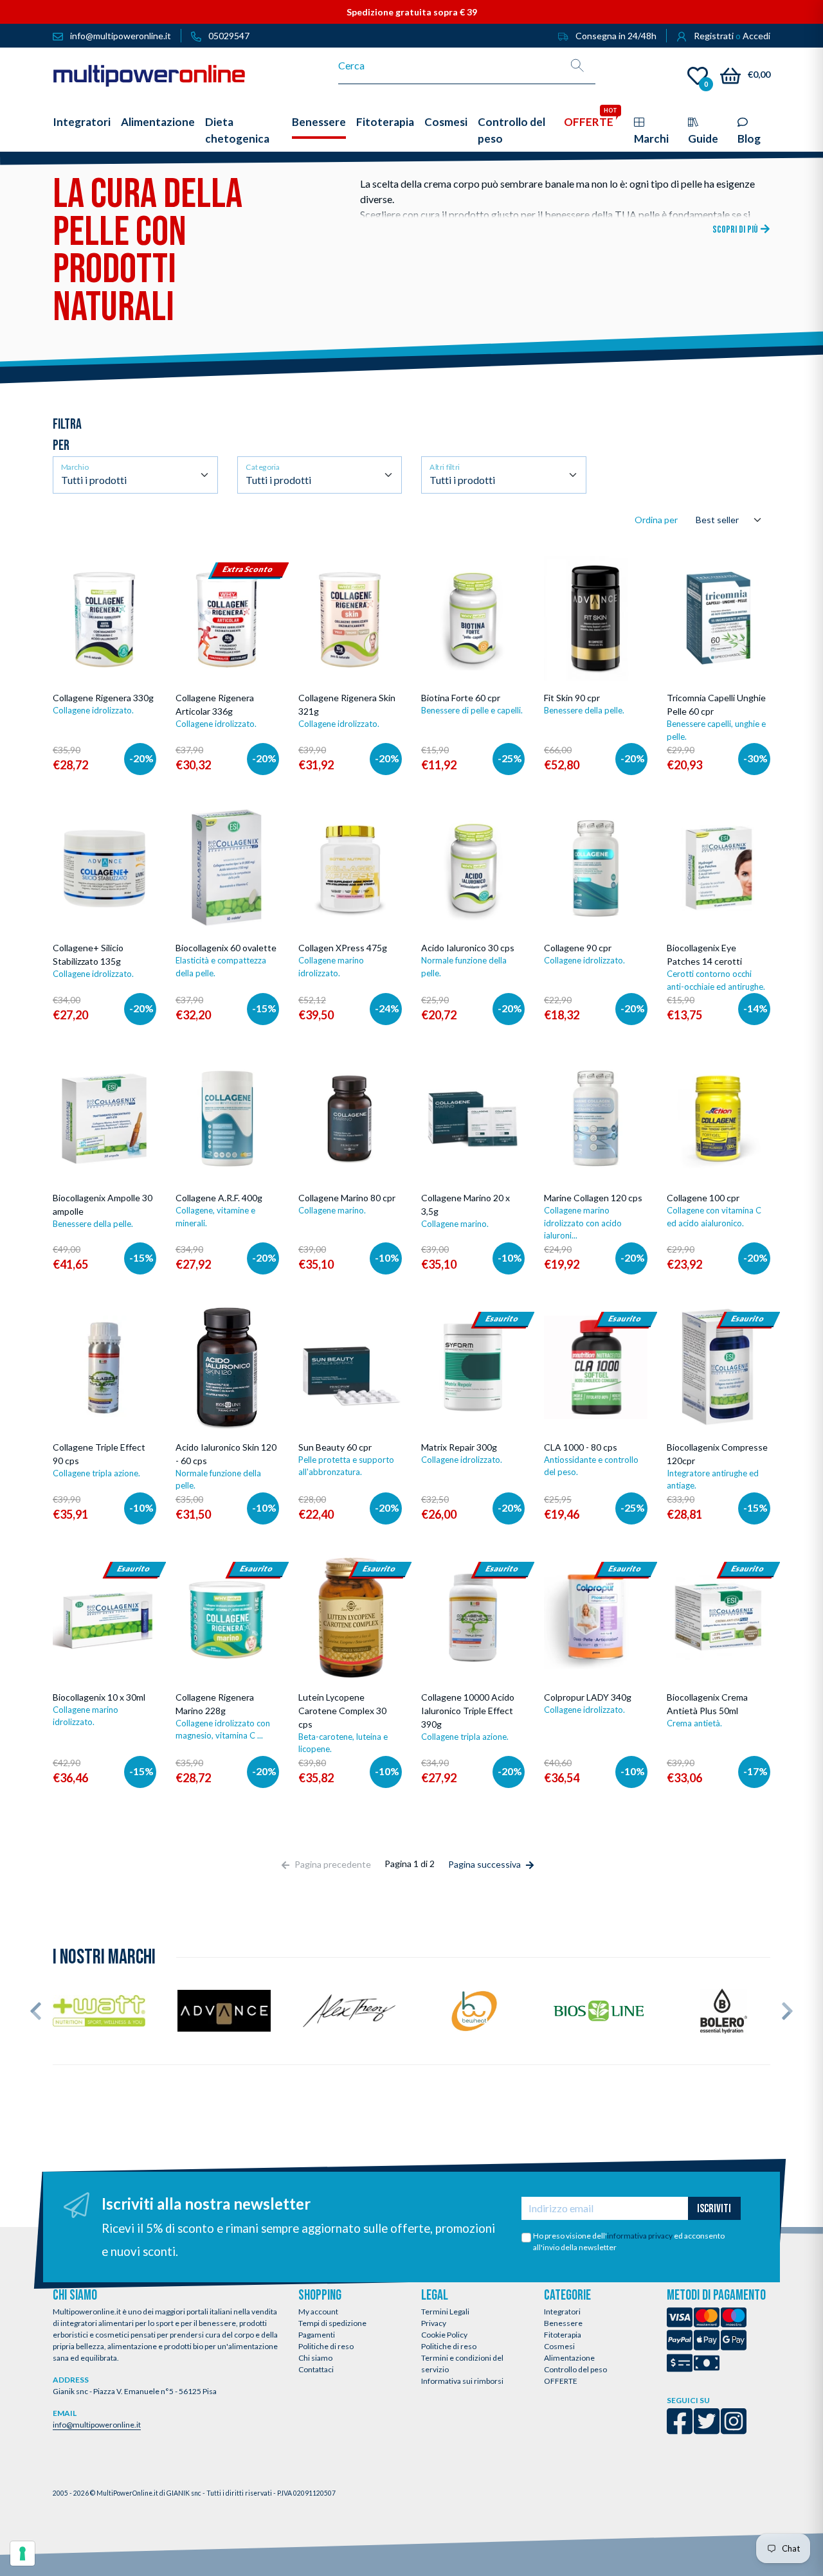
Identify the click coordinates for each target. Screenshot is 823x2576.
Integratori (562, 2312)
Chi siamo (315, 2358)
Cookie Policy (444, 2335)
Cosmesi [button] (446, 122)
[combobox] (449, 66)
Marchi (651, 139)
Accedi (756, 36)
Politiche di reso (326, 2346)
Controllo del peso (575, 2369)
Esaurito (473, 1442)
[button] (36, 2011)
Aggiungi (361, 689)
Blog (749, 139)
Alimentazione (569, 2358)
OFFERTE (561, 2381)
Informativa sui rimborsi (462, 2381)
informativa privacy (640, 2236)
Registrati (714, 36)
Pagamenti (317, 2335)
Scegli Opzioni (106, 686)
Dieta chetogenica (237, 130)
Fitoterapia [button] (385, 122)
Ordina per (656, 520)
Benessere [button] (319, 122)
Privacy (434, 2323)
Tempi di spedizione (332, 2323)
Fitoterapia (563, 2335)
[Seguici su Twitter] (707, 2430)
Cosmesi (559, 2346)
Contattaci (316, 2369)
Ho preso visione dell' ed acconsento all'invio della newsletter (629, 2241)
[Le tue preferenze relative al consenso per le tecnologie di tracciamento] (23, 2554)
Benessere (563, 2323)
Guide (703, 139)
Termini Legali (445, 2312)
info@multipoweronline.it (97, 2425)
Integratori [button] (82, 122)
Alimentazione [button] (158, 122)
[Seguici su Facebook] (680, 2430)
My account (318, 2312)
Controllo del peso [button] (511, 130)
